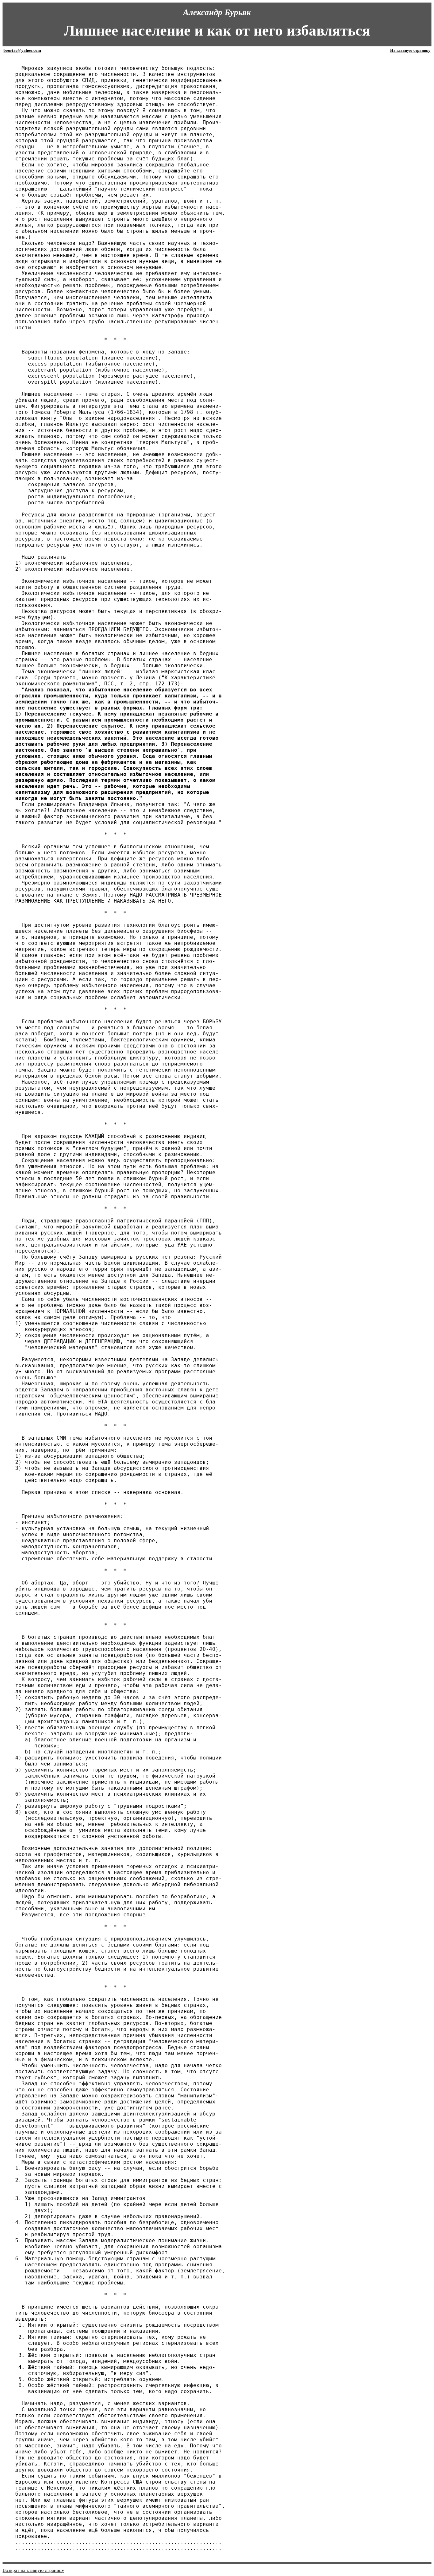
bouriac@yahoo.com (22, 50)
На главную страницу (410, 50)
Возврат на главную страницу (33, 2570)
